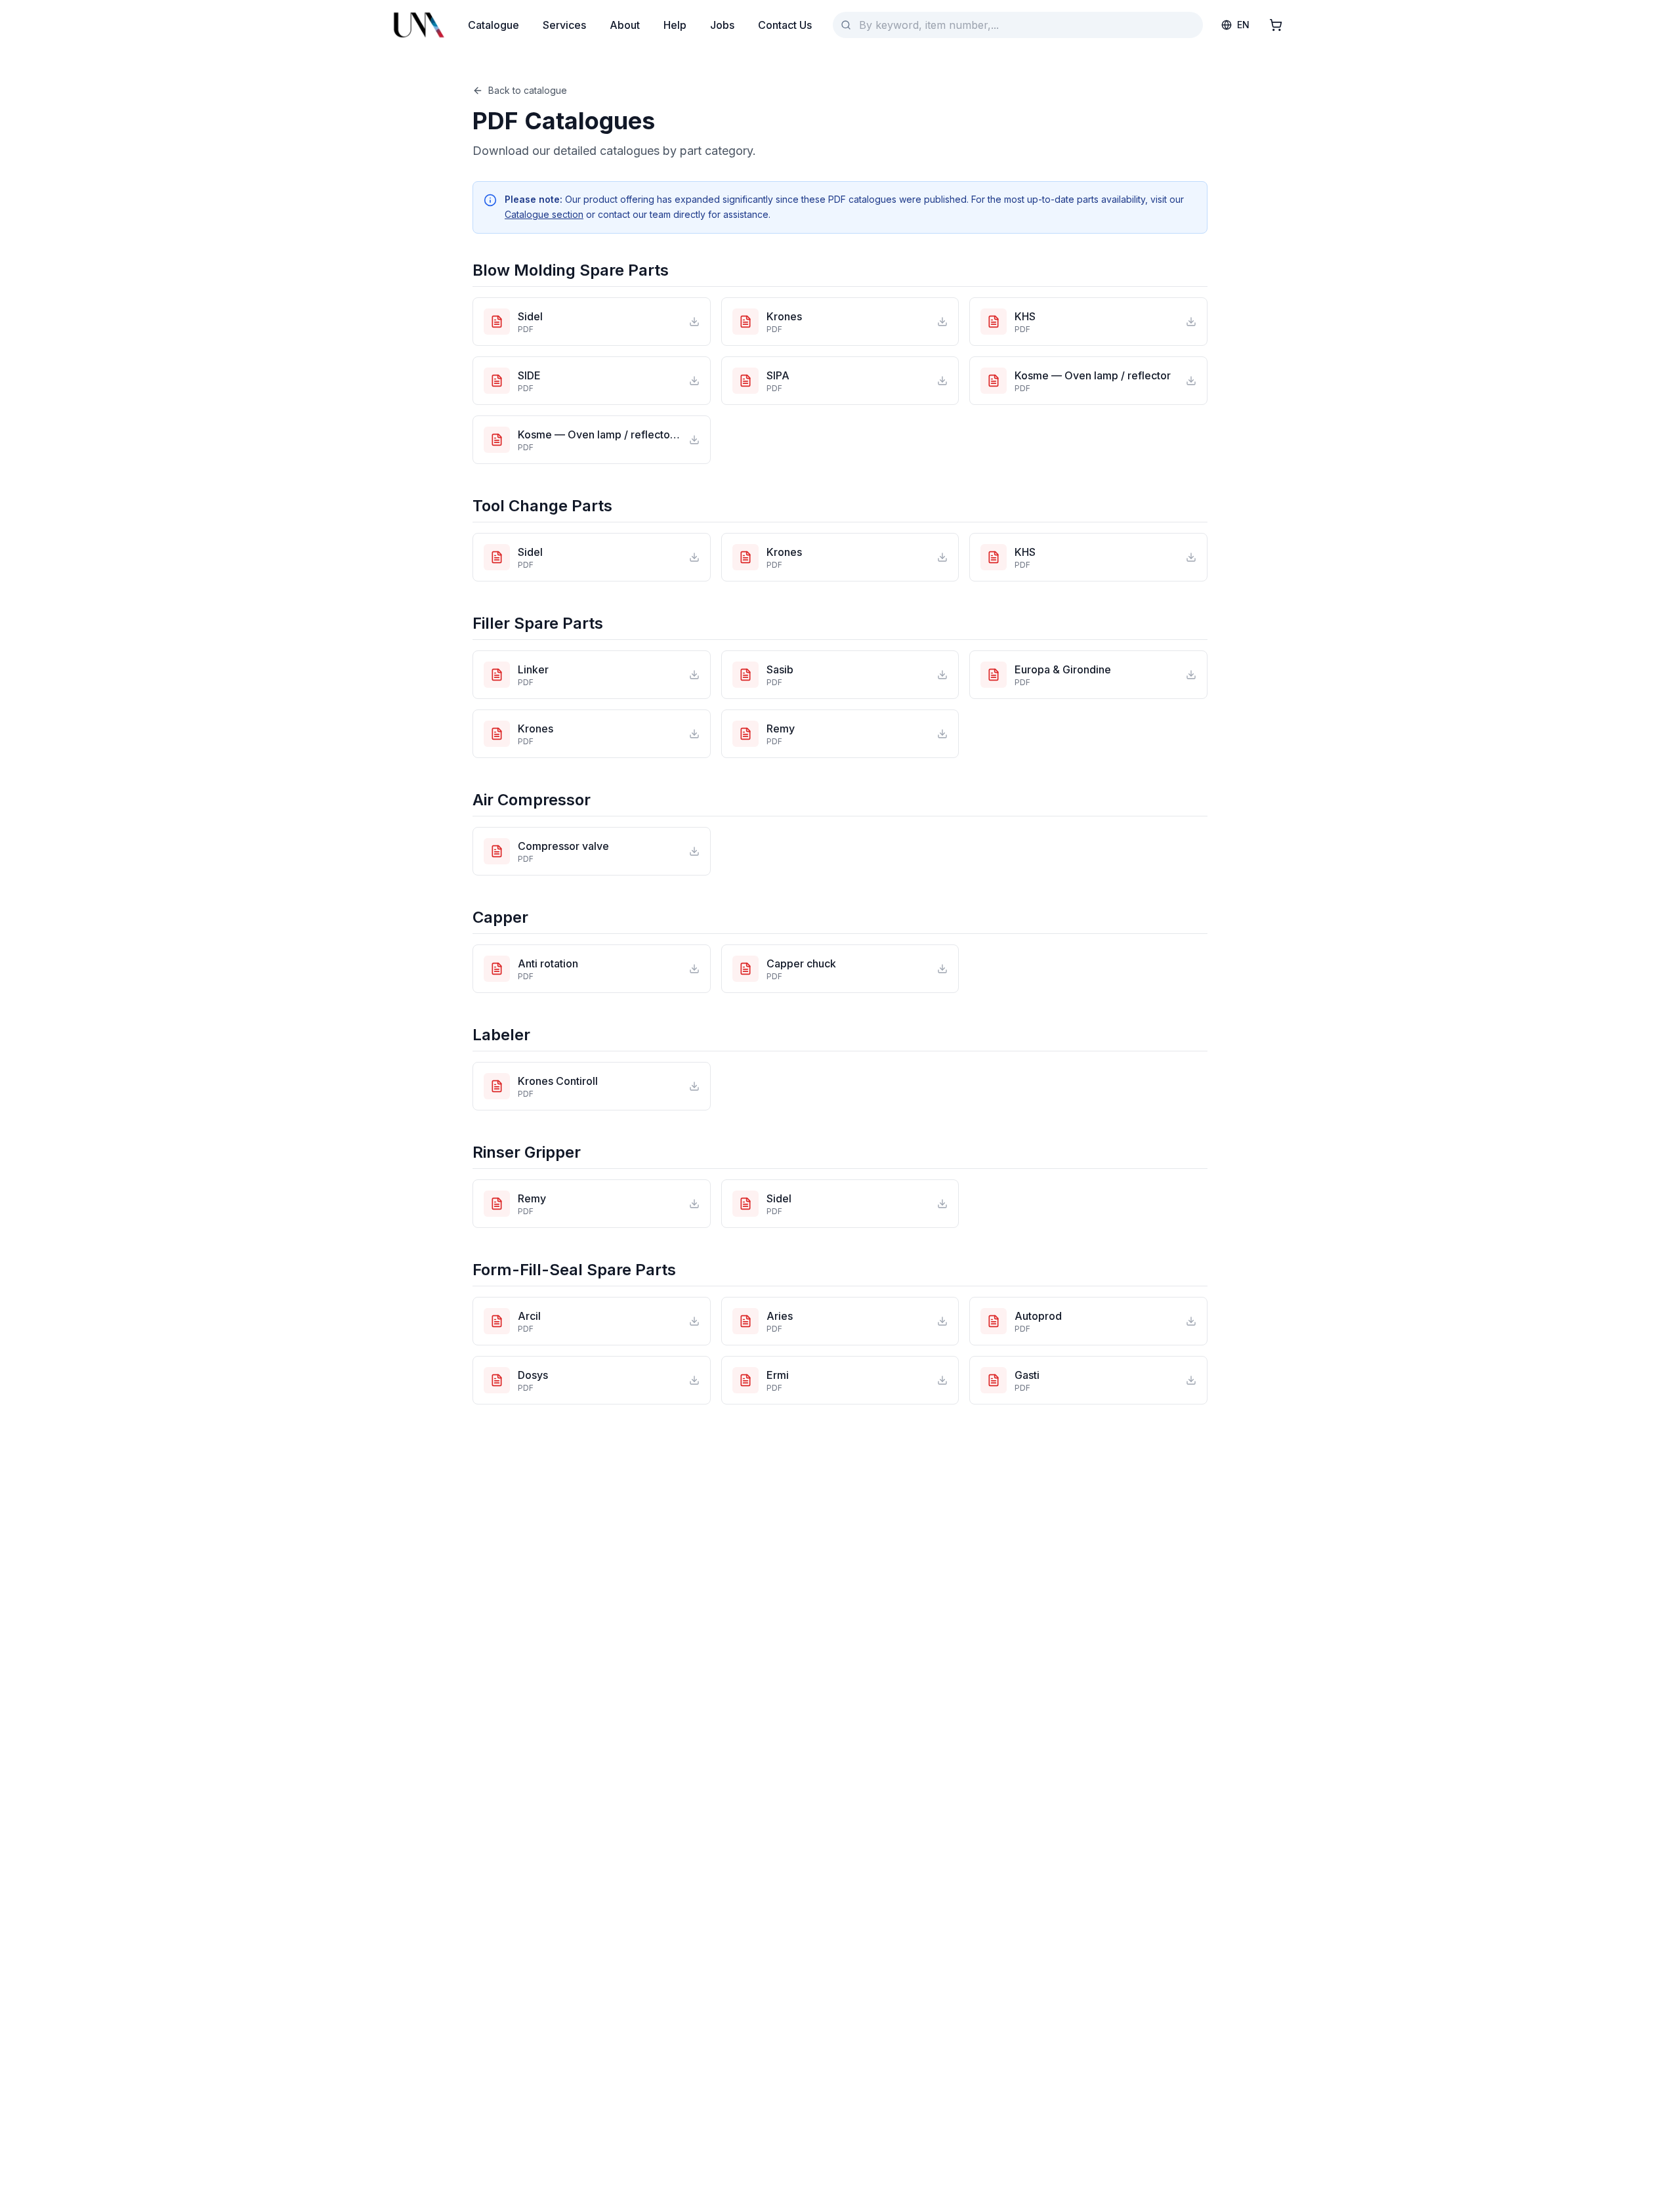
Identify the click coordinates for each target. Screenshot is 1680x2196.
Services (564, 25)
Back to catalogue (528, 90)
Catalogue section (544, 214)
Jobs (722, 25)
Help (675, 25)
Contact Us (785, 25)
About (625, 25)
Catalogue (493, 25)
